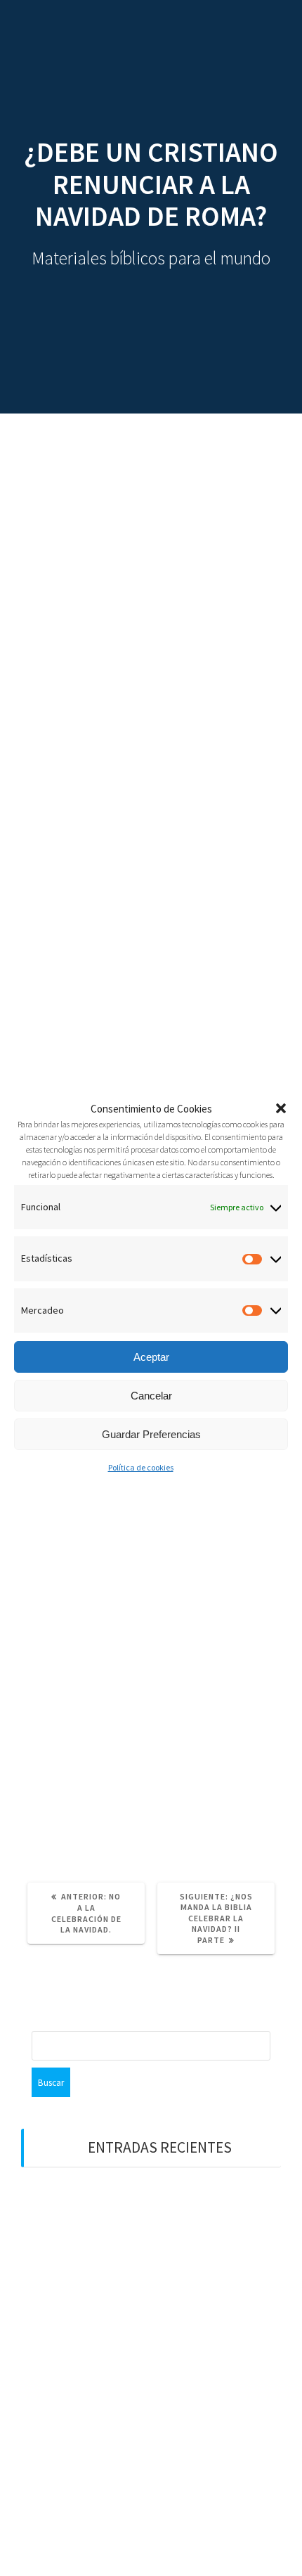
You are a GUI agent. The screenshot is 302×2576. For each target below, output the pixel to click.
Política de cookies (141, 1467)
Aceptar (151, 1357)
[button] (281, 1108)
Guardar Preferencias (151, 1434)
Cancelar (151, 1396)
